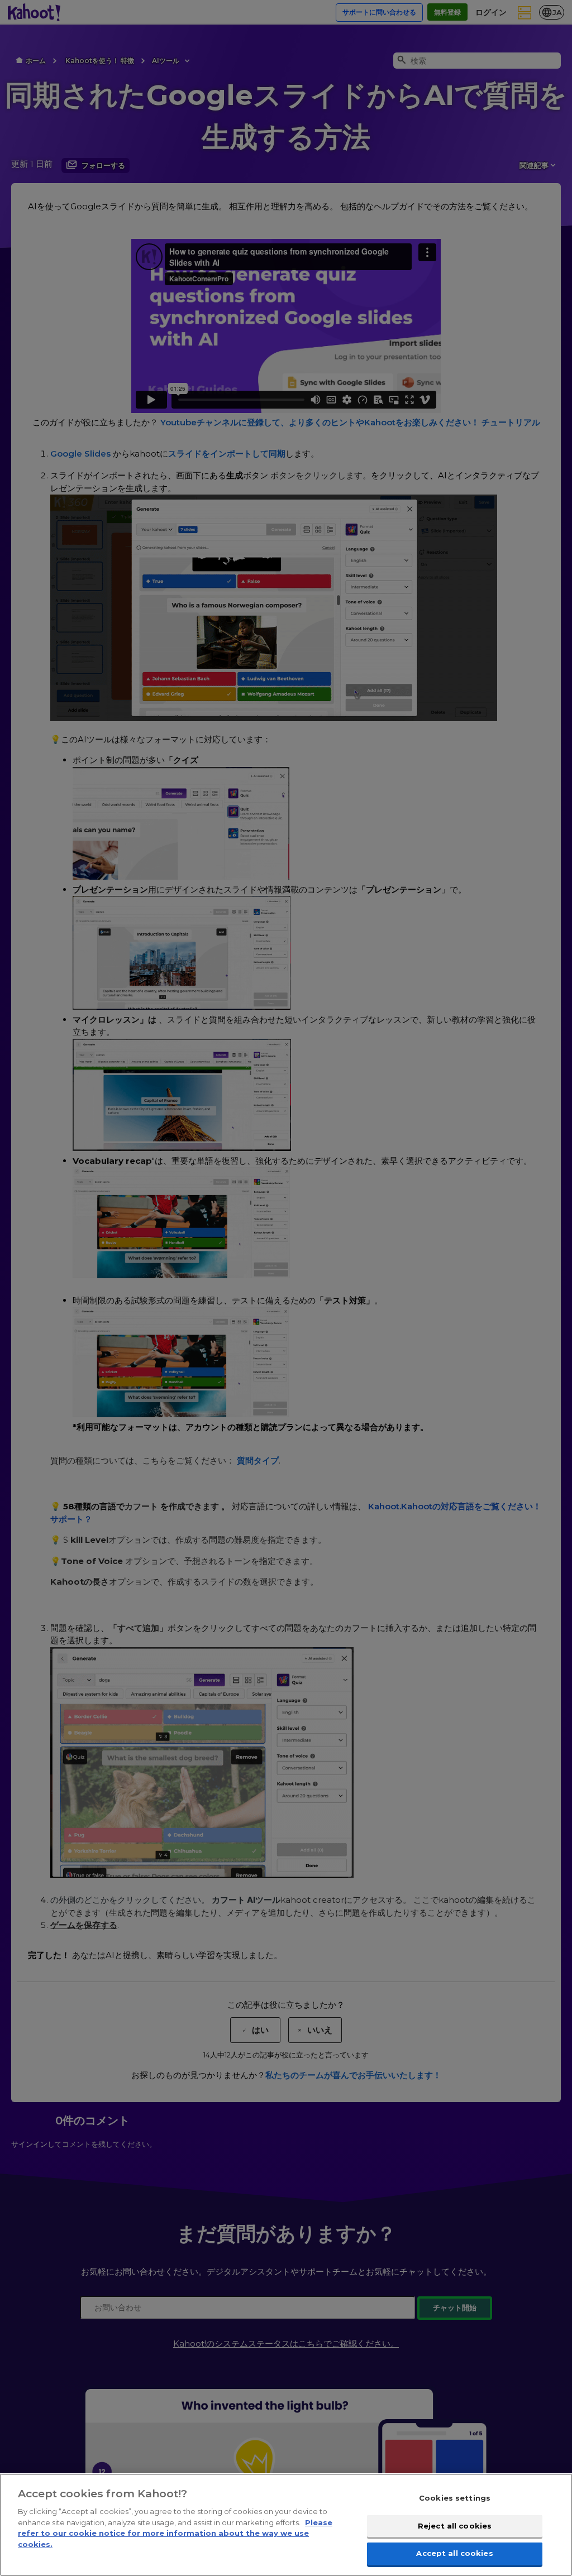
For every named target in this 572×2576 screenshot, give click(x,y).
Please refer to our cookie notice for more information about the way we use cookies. (175, 2533)
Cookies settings (455, 2498)
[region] (286, 2525)
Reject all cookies (455, 2526)
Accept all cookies (454, 2553)
